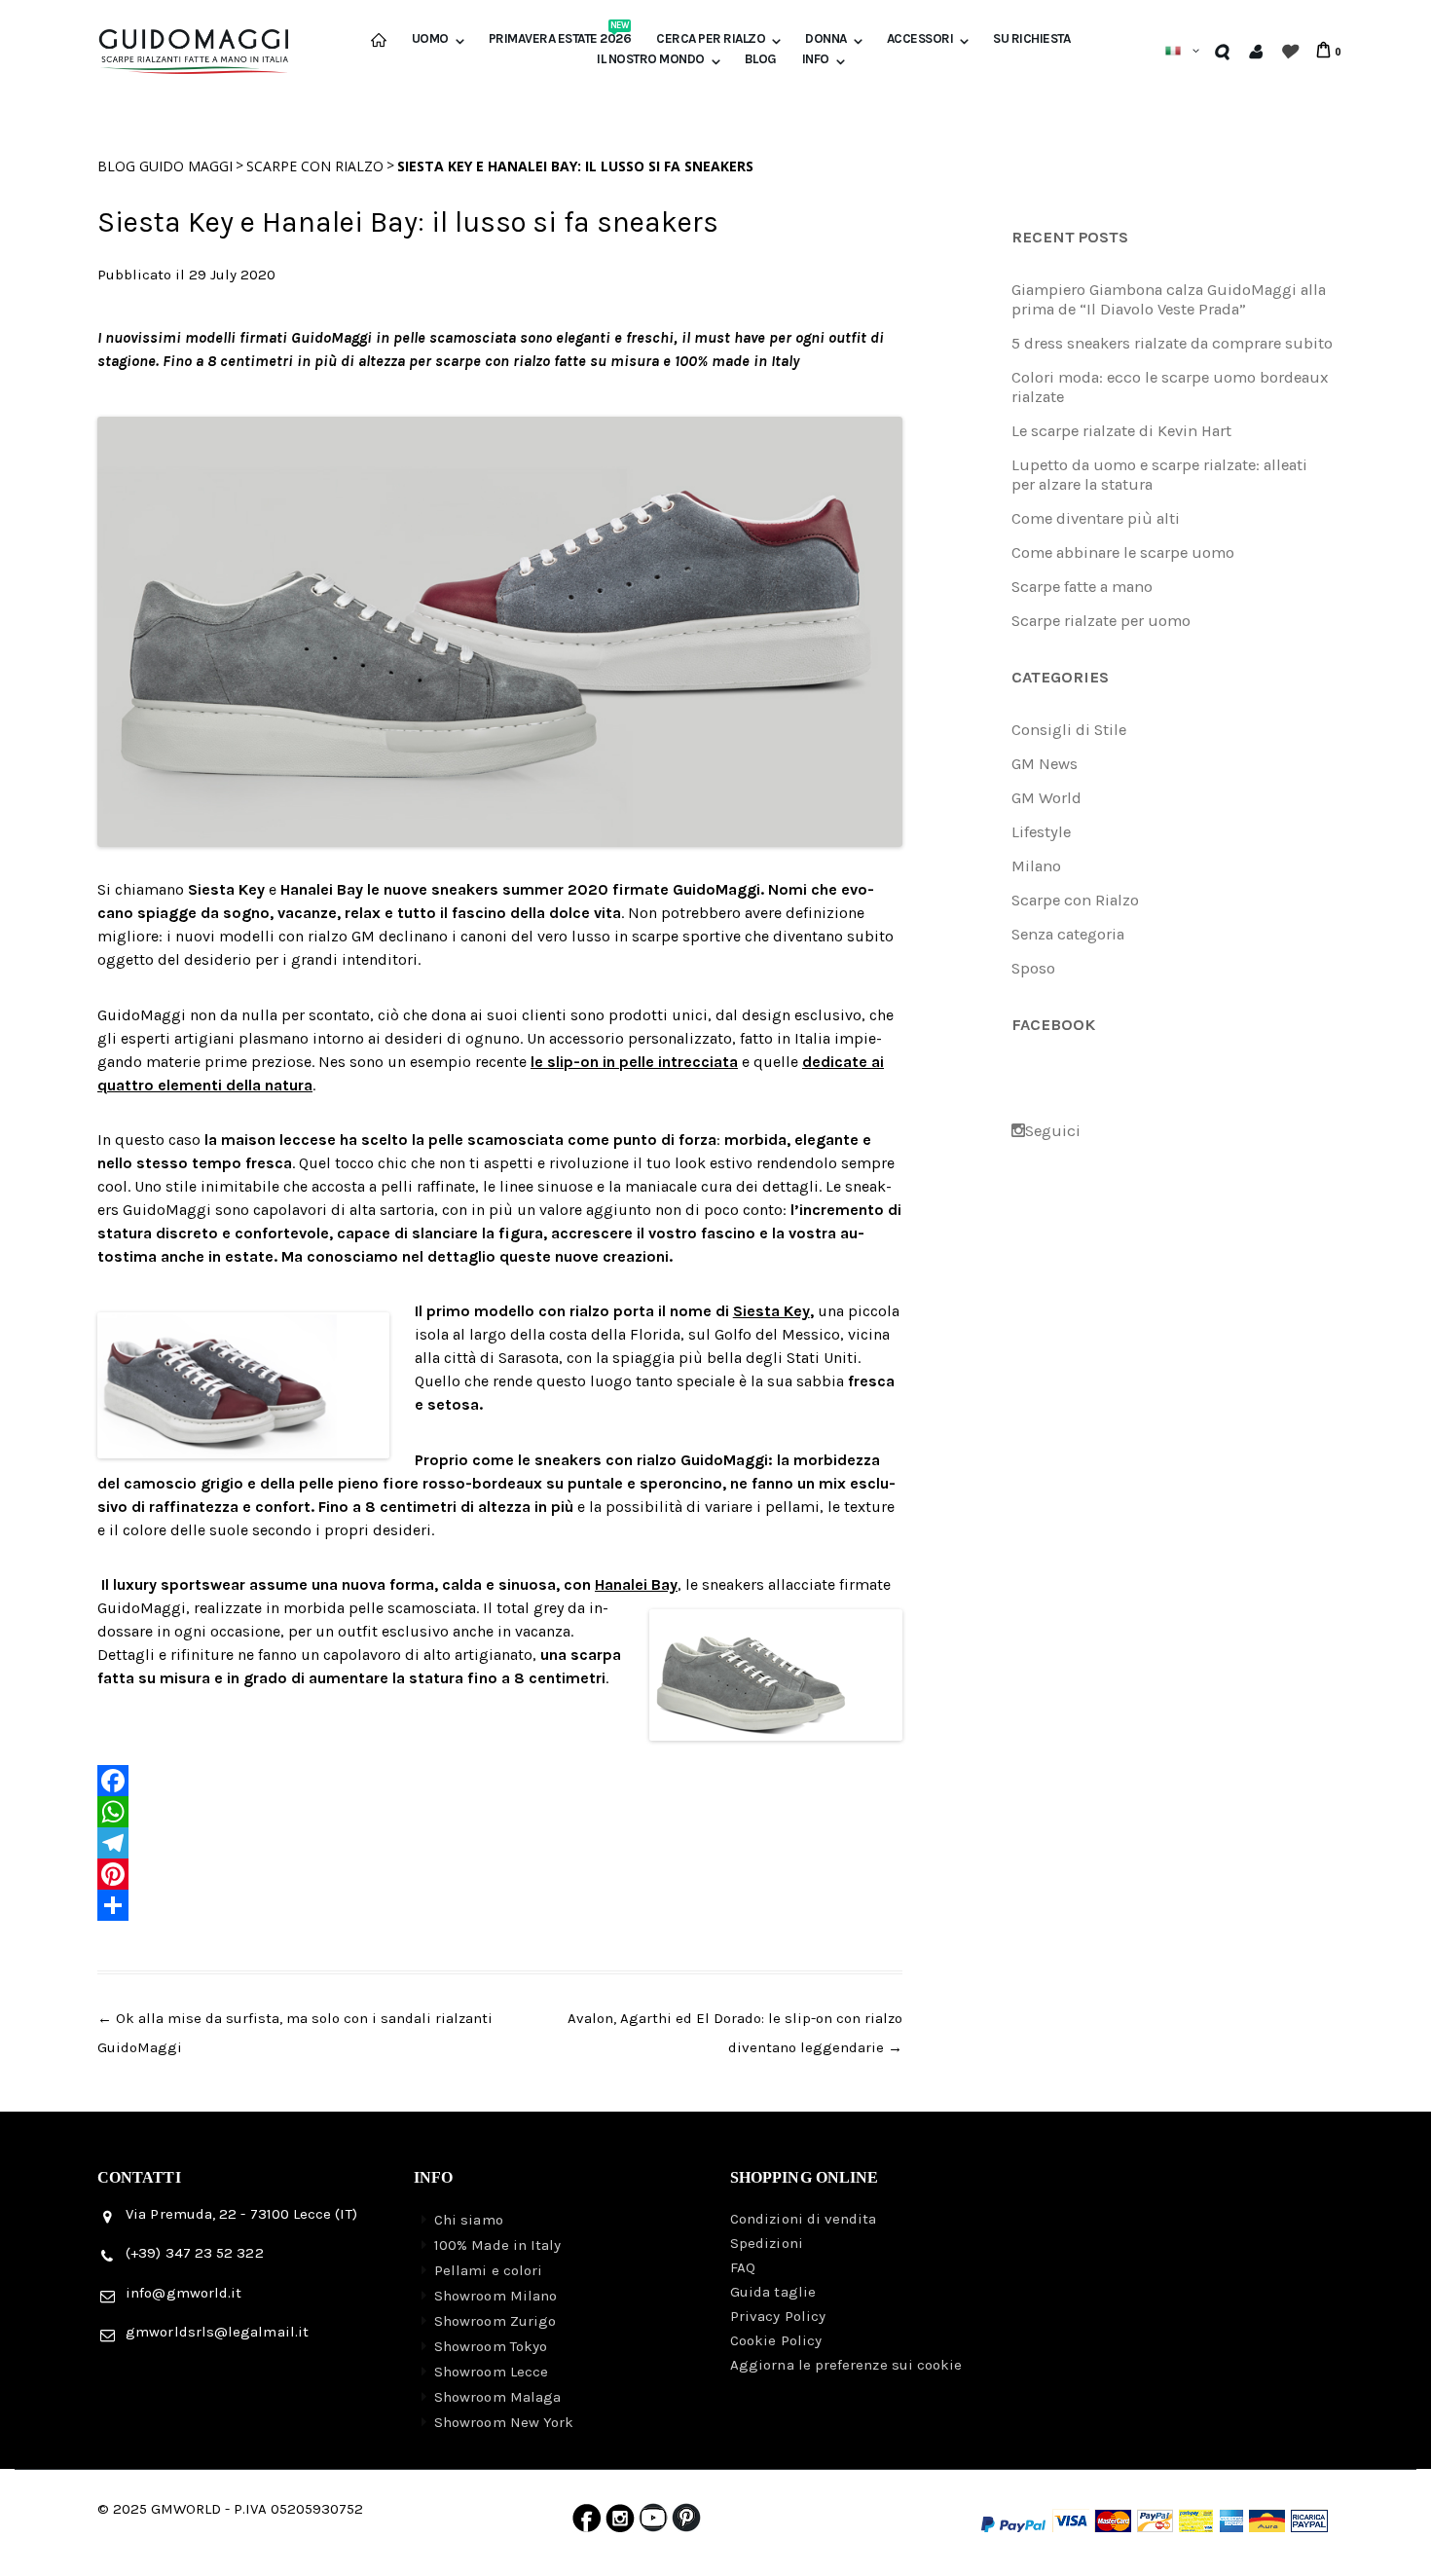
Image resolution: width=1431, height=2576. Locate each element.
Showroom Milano (495, 2296)
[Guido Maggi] (194, 42)
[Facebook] (500, 1781)
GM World (1046, 798)
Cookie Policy (776, 2340)
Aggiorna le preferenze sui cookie (846, 2365)
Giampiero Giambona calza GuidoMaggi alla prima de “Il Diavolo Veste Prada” (1169, 299)
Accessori (920, 39)
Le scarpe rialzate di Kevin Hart (1121, 431)
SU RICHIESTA (1031, 39)
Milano (1036, 866)
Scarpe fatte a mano (1082, 587)
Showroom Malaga (497, 2397)
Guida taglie (773, 2292)
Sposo (1033, 968)
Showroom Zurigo (495, 2321)
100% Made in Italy (497, 2245)
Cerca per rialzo (711, 39)
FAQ (743, 2267)
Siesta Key (771, 1311)
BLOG (761, 59)
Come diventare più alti (1096, 518)
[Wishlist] (1288, 51)
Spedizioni (767, 2243)
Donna (826, 39)
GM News (1045, 764)
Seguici (1053, 1131)
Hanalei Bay (636, 1584)
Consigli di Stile (1069, 730)
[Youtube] (653, 2522)
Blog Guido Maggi (165, 166)
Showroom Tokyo (491, 2346)
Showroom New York (504, 2422)
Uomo (430, 39)
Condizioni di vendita (804, 2219)
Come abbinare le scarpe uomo (1123, 552)
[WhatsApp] (500, 1812)
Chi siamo (469, 2220)
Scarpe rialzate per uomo (1101, 621)
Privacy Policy (778, 2316)
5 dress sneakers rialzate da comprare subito (1172, 343)
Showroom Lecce (491, 2372)
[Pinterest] (500, 1874)
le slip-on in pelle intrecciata (634, 1062)
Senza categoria (1068, 934)
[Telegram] (500, 1843)
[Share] (500, 1905)
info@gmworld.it (183, 2293)
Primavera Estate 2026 (560, 39)
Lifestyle (1041, 832)
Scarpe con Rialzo (315, 166)
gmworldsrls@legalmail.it (217, 2332)
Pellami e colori (488, 2270)
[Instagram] (620, 2522)
